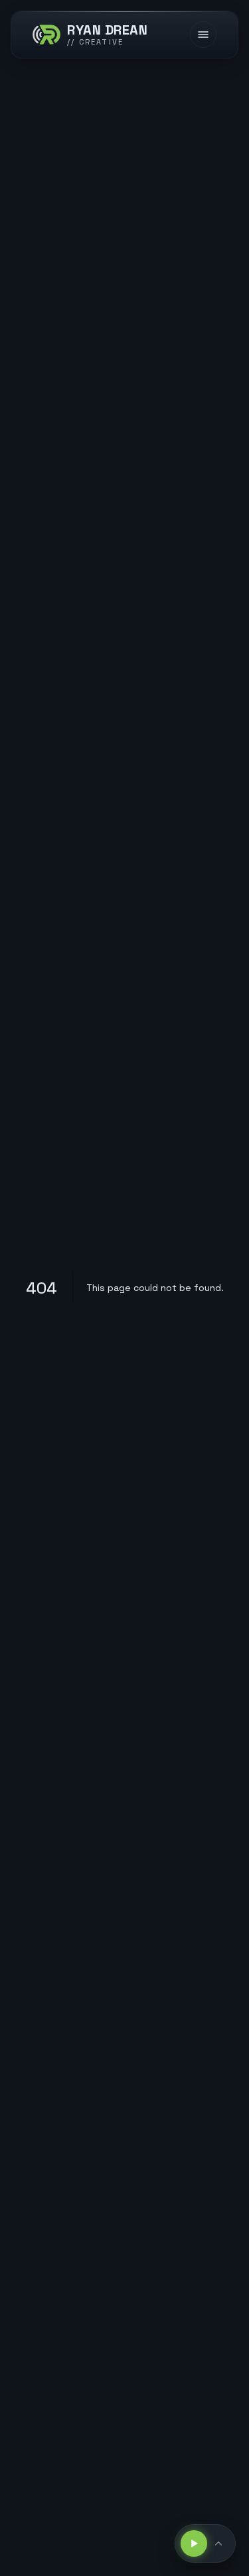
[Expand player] (220, 2543)
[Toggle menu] (203, 35)
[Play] (194, 2543)
